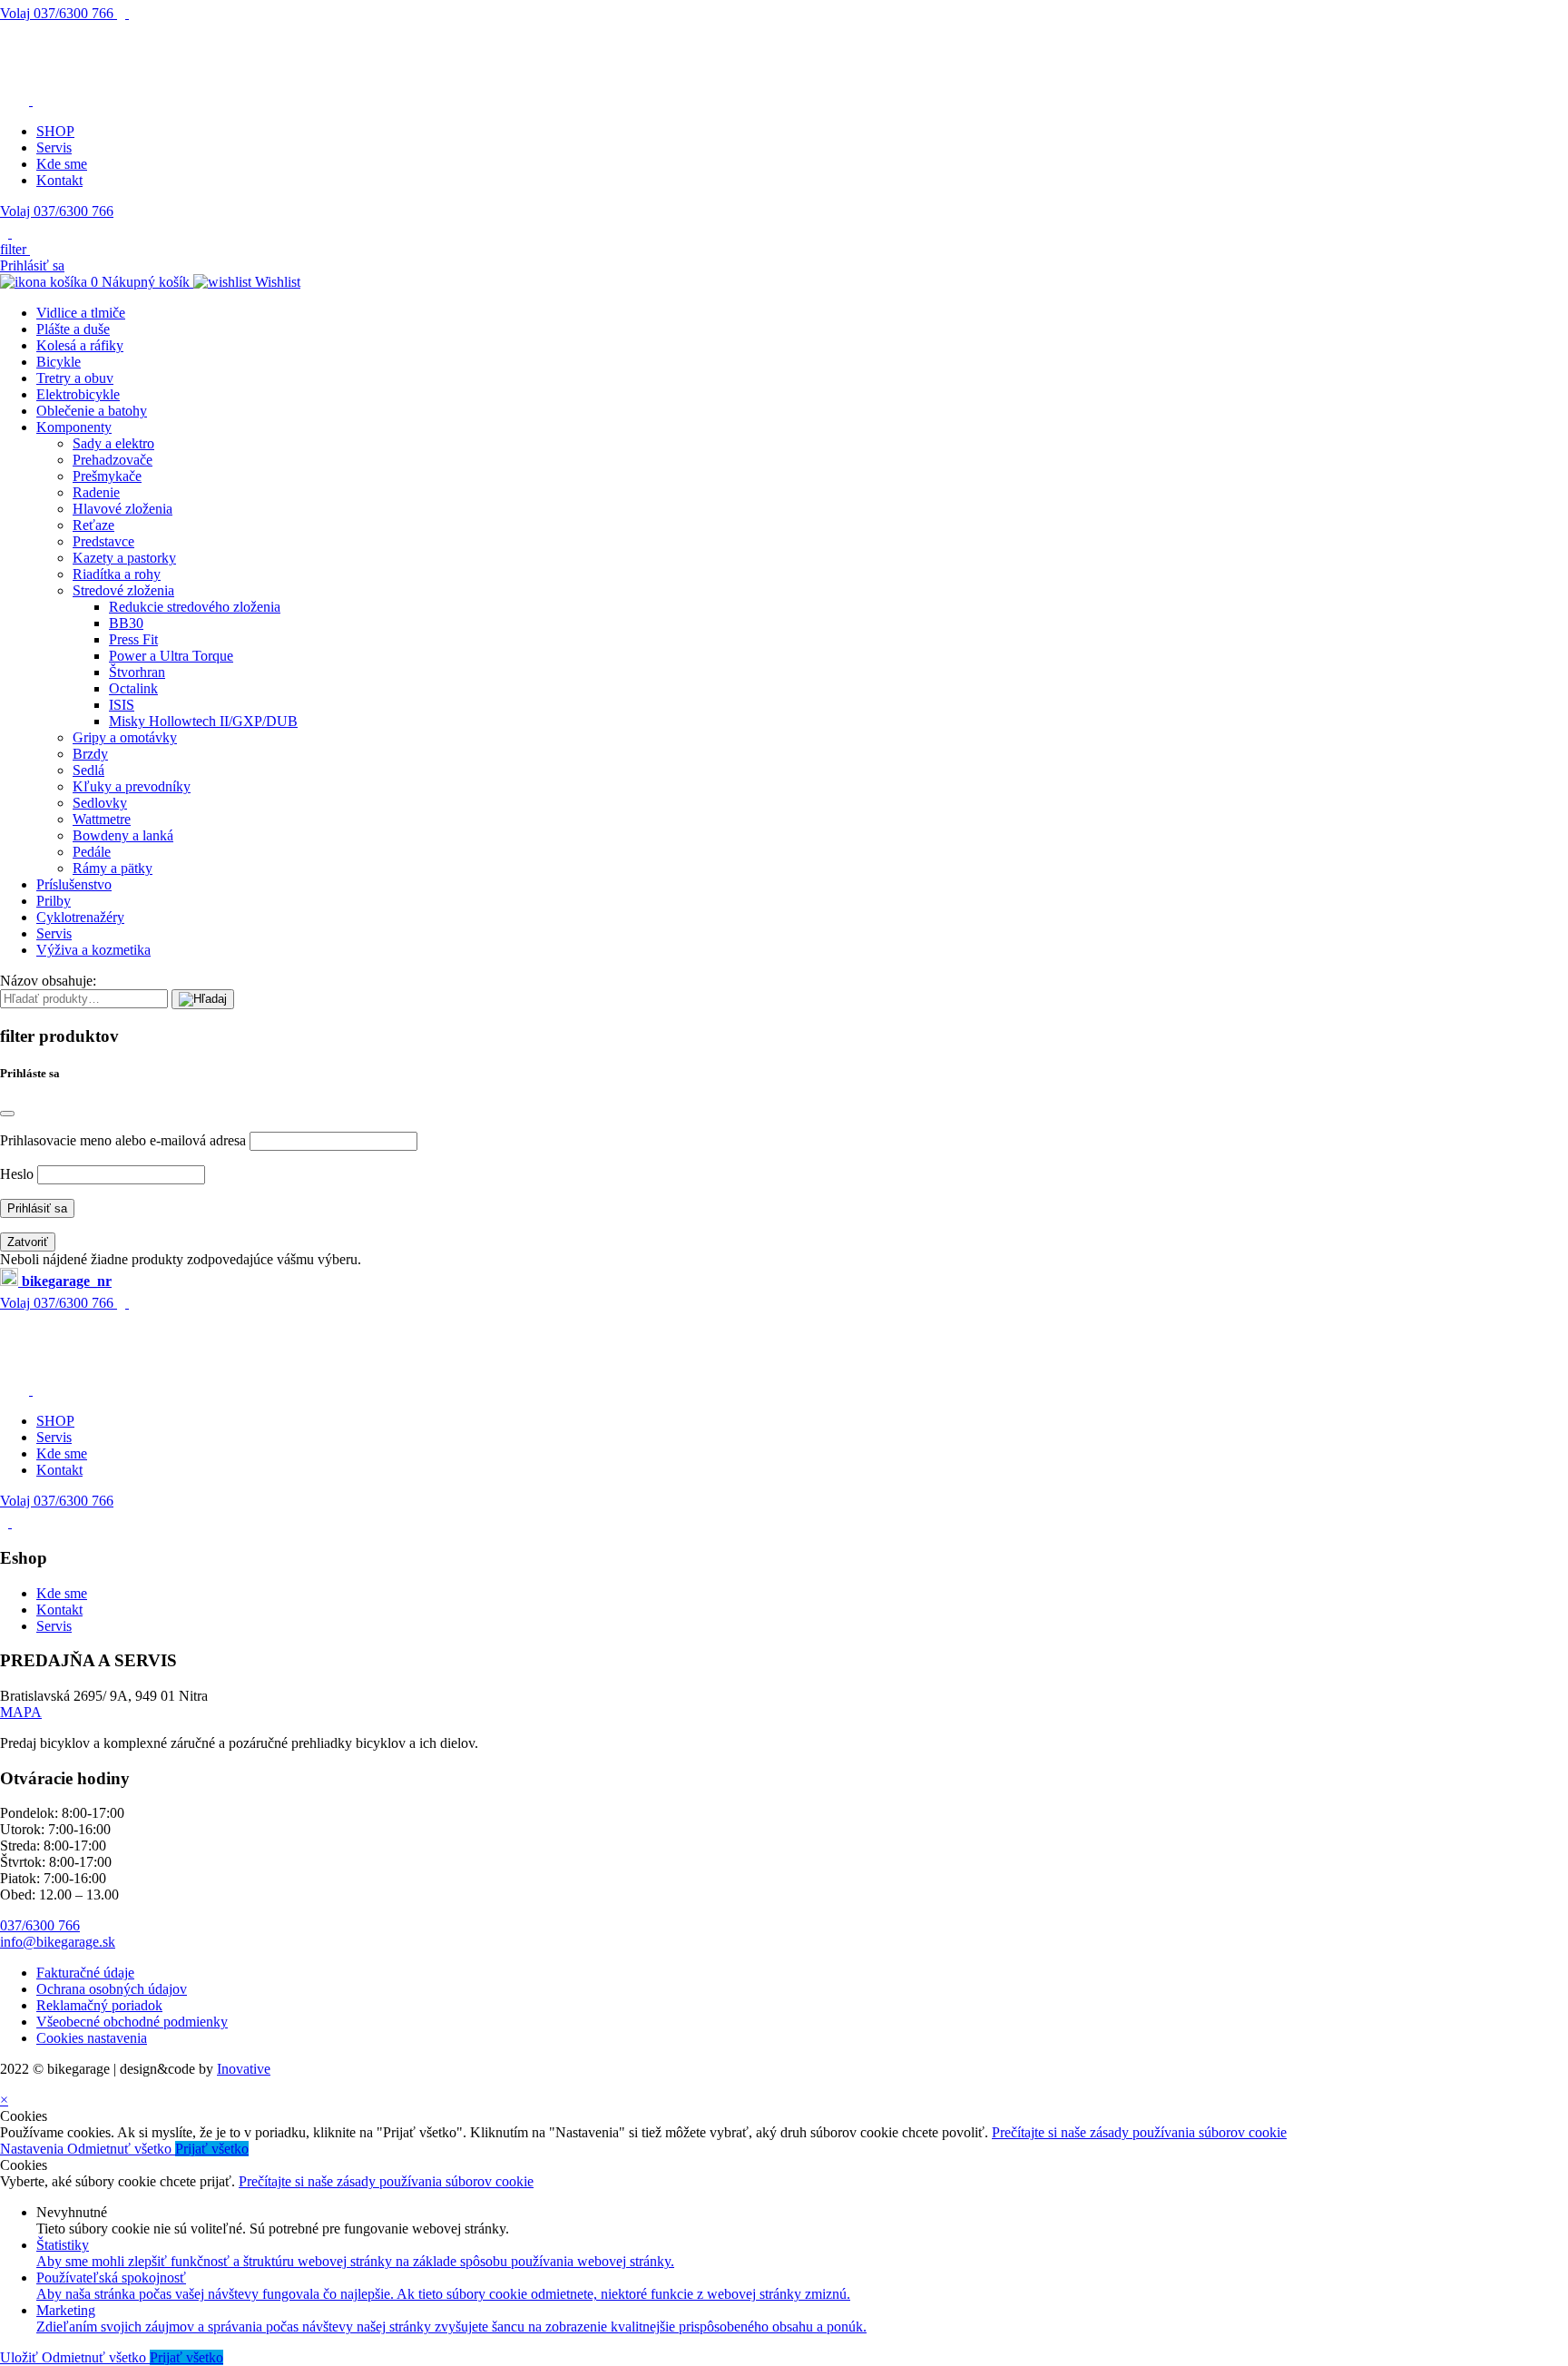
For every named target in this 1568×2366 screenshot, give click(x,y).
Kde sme (62, 164)
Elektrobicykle (78, 394)
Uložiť (21, 2357)
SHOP (55, 131)
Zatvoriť (28, 1242)
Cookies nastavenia (92, 2038)
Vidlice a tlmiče (81, 313)
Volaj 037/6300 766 (57, 211)
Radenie (96, 492)
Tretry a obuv (75, 378)
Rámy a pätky (113, 868)
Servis (54, 147)
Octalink (133, 688)
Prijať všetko (212, 2149)
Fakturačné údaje (85, 1973)
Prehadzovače (113, 460)
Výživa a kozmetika (93, 950)
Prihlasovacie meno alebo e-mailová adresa (123, 1140)
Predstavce (103, 541)
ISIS (122, 705)
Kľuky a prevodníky (132, 786)
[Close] (7, 1114)
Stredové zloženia (123, 590)
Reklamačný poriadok (99, 2005)
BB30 (126, 623)
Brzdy (90, 754)
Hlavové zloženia (122, 509)
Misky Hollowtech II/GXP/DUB (203, 721)
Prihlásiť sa (32, 265)
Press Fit (133, 639)
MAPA (21, 1712)
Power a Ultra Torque (171, 656)
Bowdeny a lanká (123, 835)
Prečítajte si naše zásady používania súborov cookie (1139, 2132)
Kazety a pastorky (124, 558)
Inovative (244, 2069)
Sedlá (88, 770)
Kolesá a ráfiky (80, 345)
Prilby (54, 901)
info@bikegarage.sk (58, 1942)
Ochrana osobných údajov (112, 1989)
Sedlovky (100, 803)
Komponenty (74, 427)
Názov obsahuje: (48, 981)
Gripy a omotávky (125, 737)
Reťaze (93, 525)
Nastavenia (34, 2149)
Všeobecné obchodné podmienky (132, 2022)
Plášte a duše (73, 329)
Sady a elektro (113, 443)
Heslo (17, 1174)
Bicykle (59, 362)
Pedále (92, 852)
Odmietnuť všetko (121, 2149)
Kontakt (59, 180)
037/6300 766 (59, 13)
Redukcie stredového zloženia (195, 607)
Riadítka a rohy (117, 574)
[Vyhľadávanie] (203, 999)
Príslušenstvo (74, 884)
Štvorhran (137, 672)
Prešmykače (107, 476)
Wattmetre (102, 819)
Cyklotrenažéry (80, 917)
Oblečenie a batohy (92, 411)
